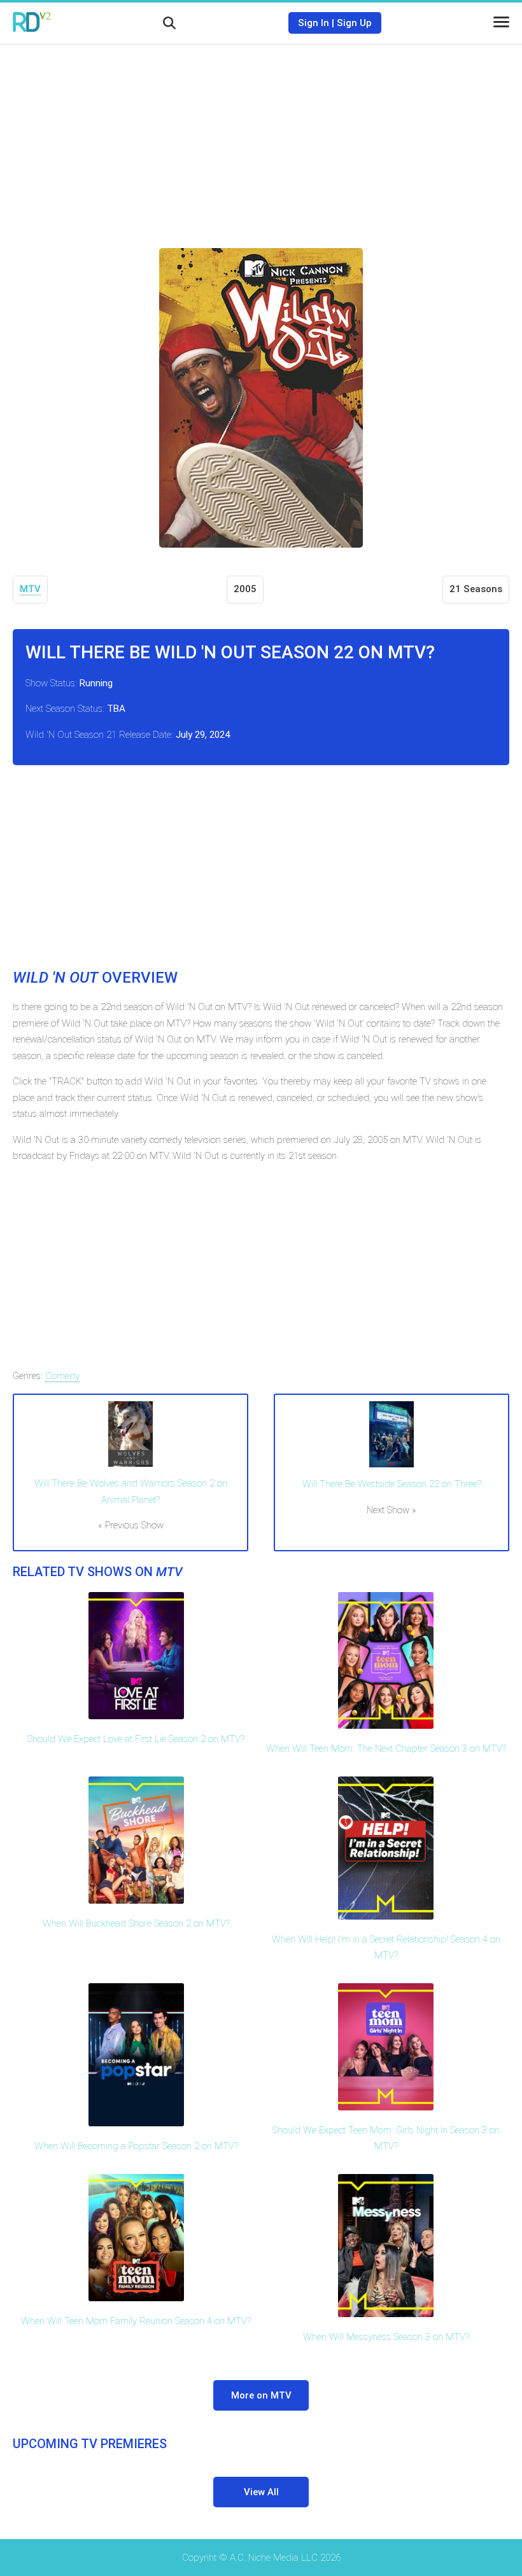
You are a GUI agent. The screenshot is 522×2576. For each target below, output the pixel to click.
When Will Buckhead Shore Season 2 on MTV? (136, 1923)
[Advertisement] (261, 137)
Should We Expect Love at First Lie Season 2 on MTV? (136, 1739)
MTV (30, 589)
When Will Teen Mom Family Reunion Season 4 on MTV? (136, 2321)
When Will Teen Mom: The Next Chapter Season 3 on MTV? (386, 1748)
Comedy (62, 1376)
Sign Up (354, 23)
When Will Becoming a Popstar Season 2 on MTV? (136, 2146)
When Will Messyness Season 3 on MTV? (386, 2337)
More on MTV (261, 2395)
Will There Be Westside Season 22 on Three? (392, 1484)
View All (261, 2492)
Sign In (314, 23)
